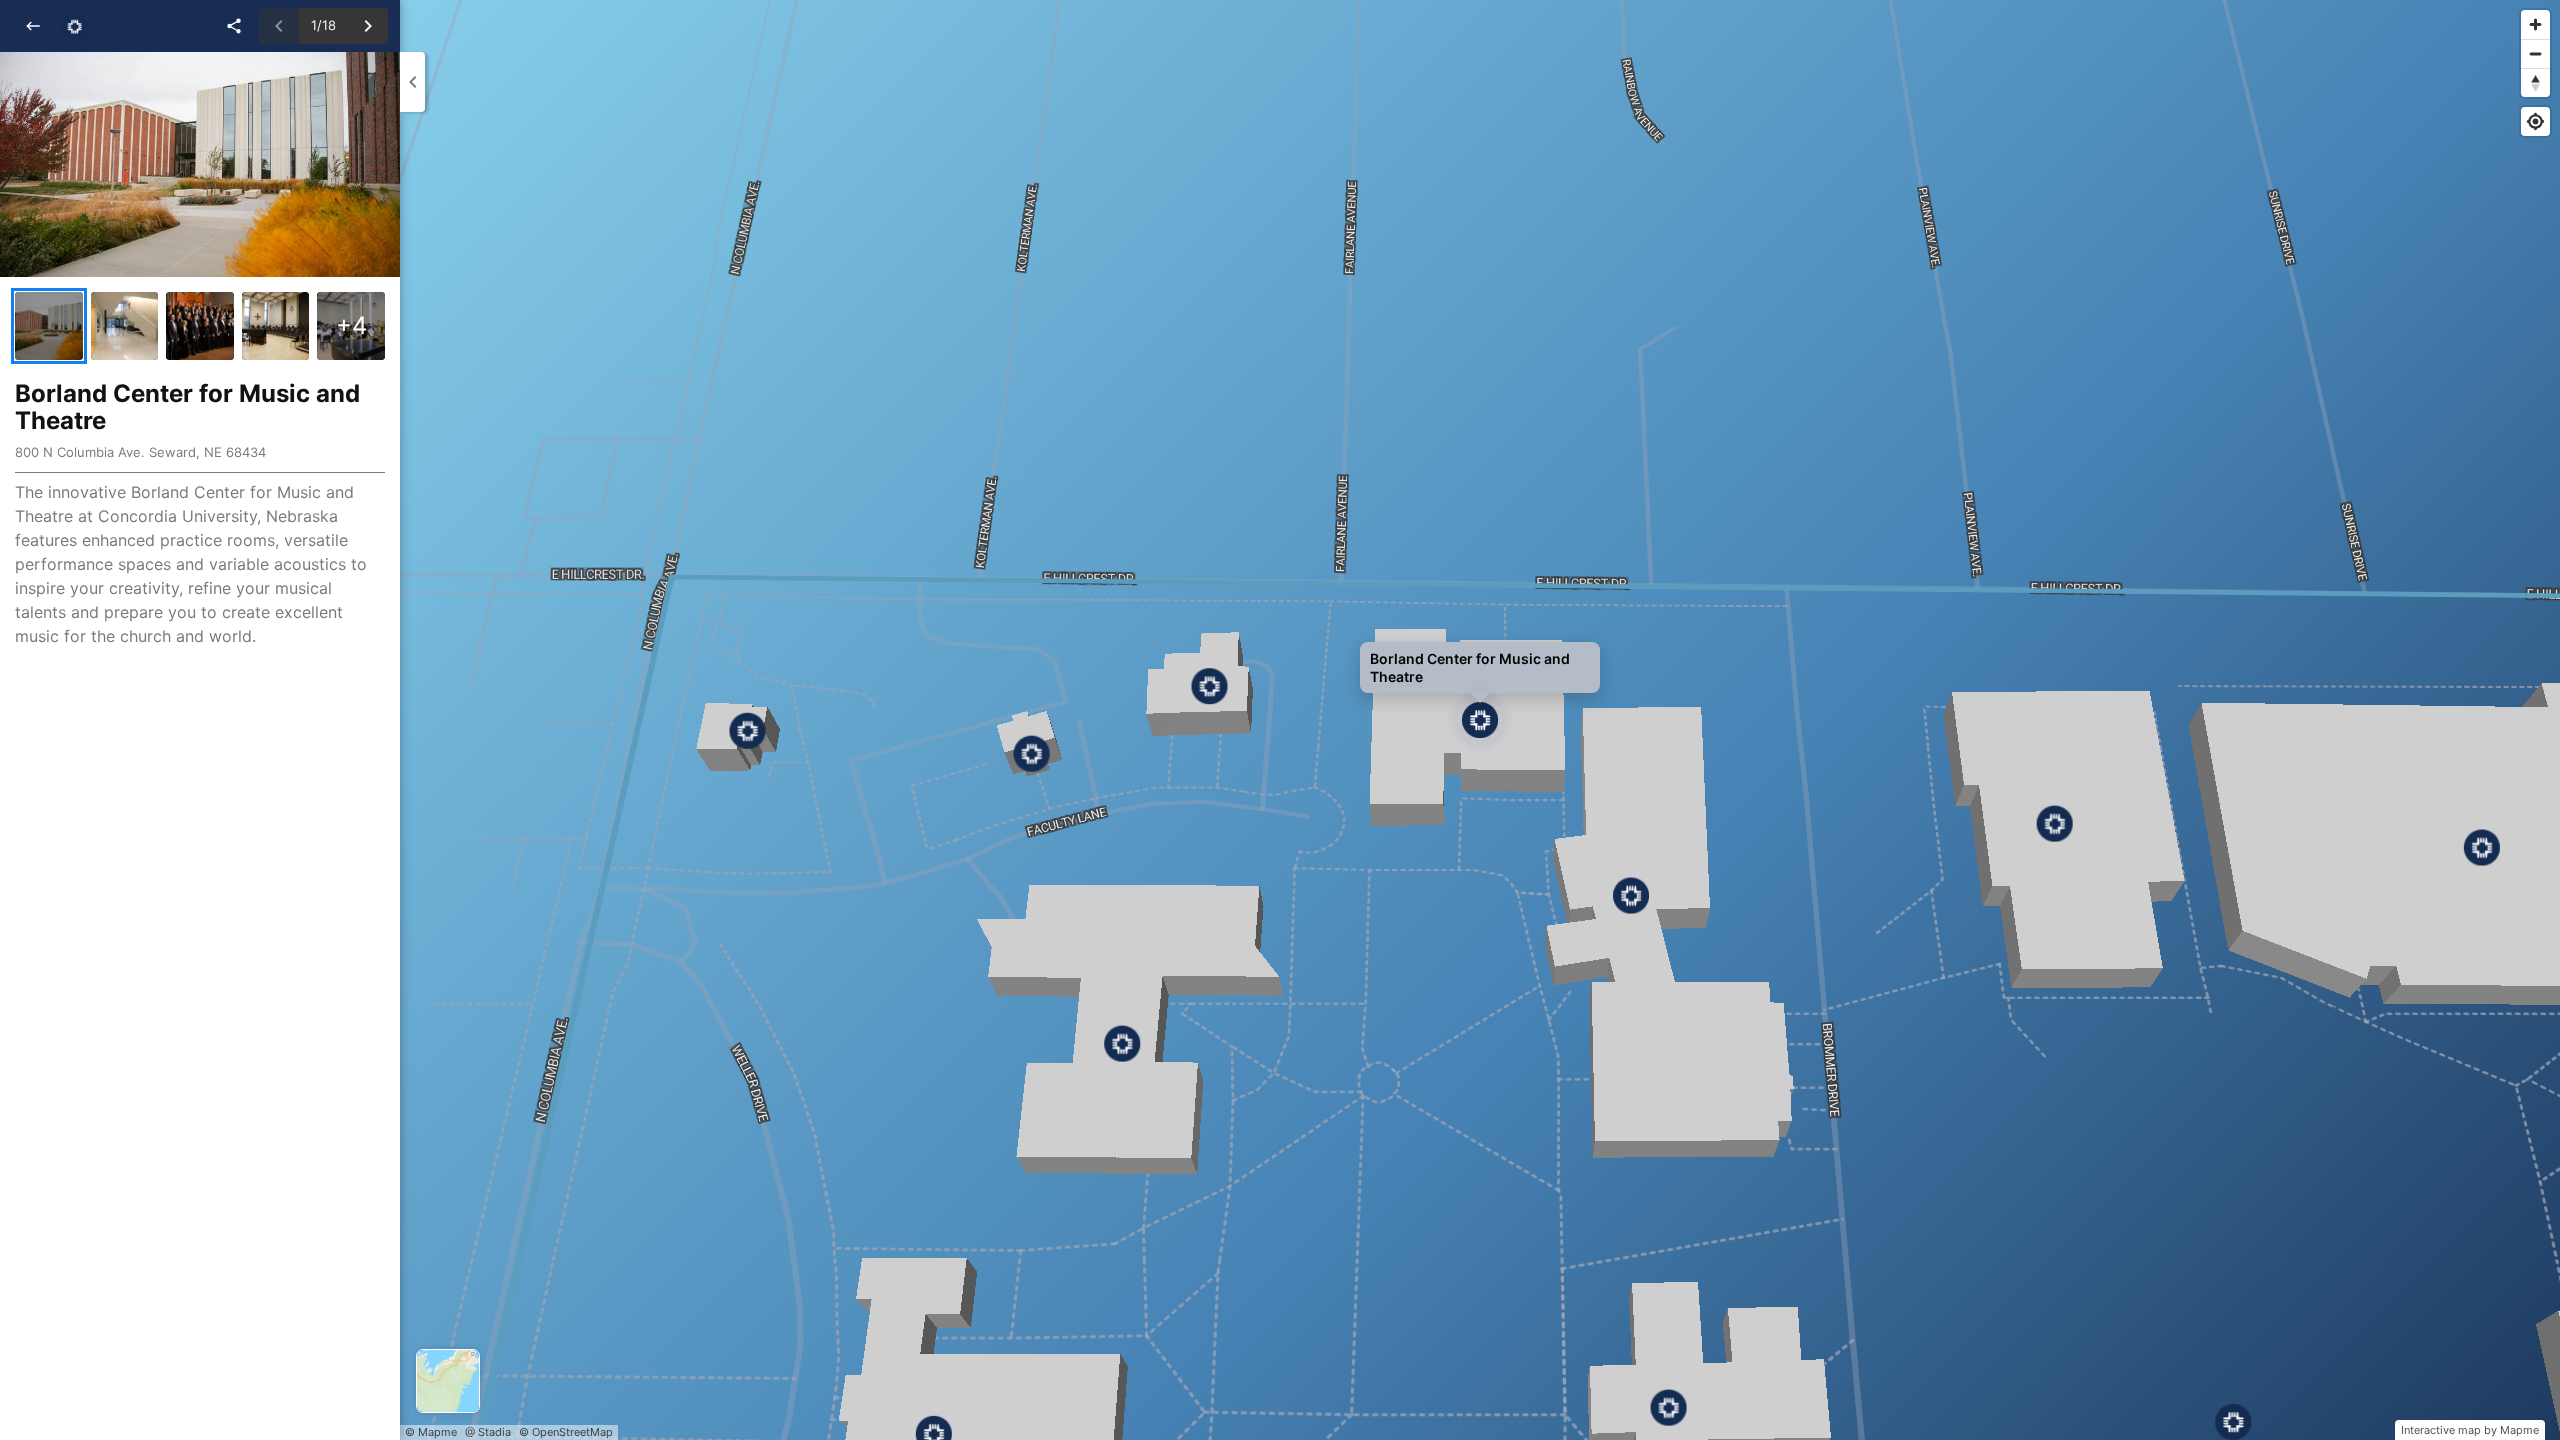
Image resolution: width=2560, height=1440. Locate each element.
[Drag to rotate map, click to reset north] (2535, 82)
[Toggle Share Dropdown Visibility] (234, 26)
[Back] (33, 26)
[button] (200, 164)
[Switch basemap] (448, 1381)
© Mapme (431, 1432)
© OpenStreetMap (566, 1432)
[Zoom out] (2535, 53)
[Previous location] (279, 26)
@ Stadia (488, 1432)
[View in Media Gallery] (49, 326)
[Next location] (368, 26)
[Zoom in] (2535, 24)
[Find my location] (2535, 121)
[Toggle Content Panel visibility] (412, 82)
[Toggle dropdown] (74, 26)
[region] (1480, 720)
